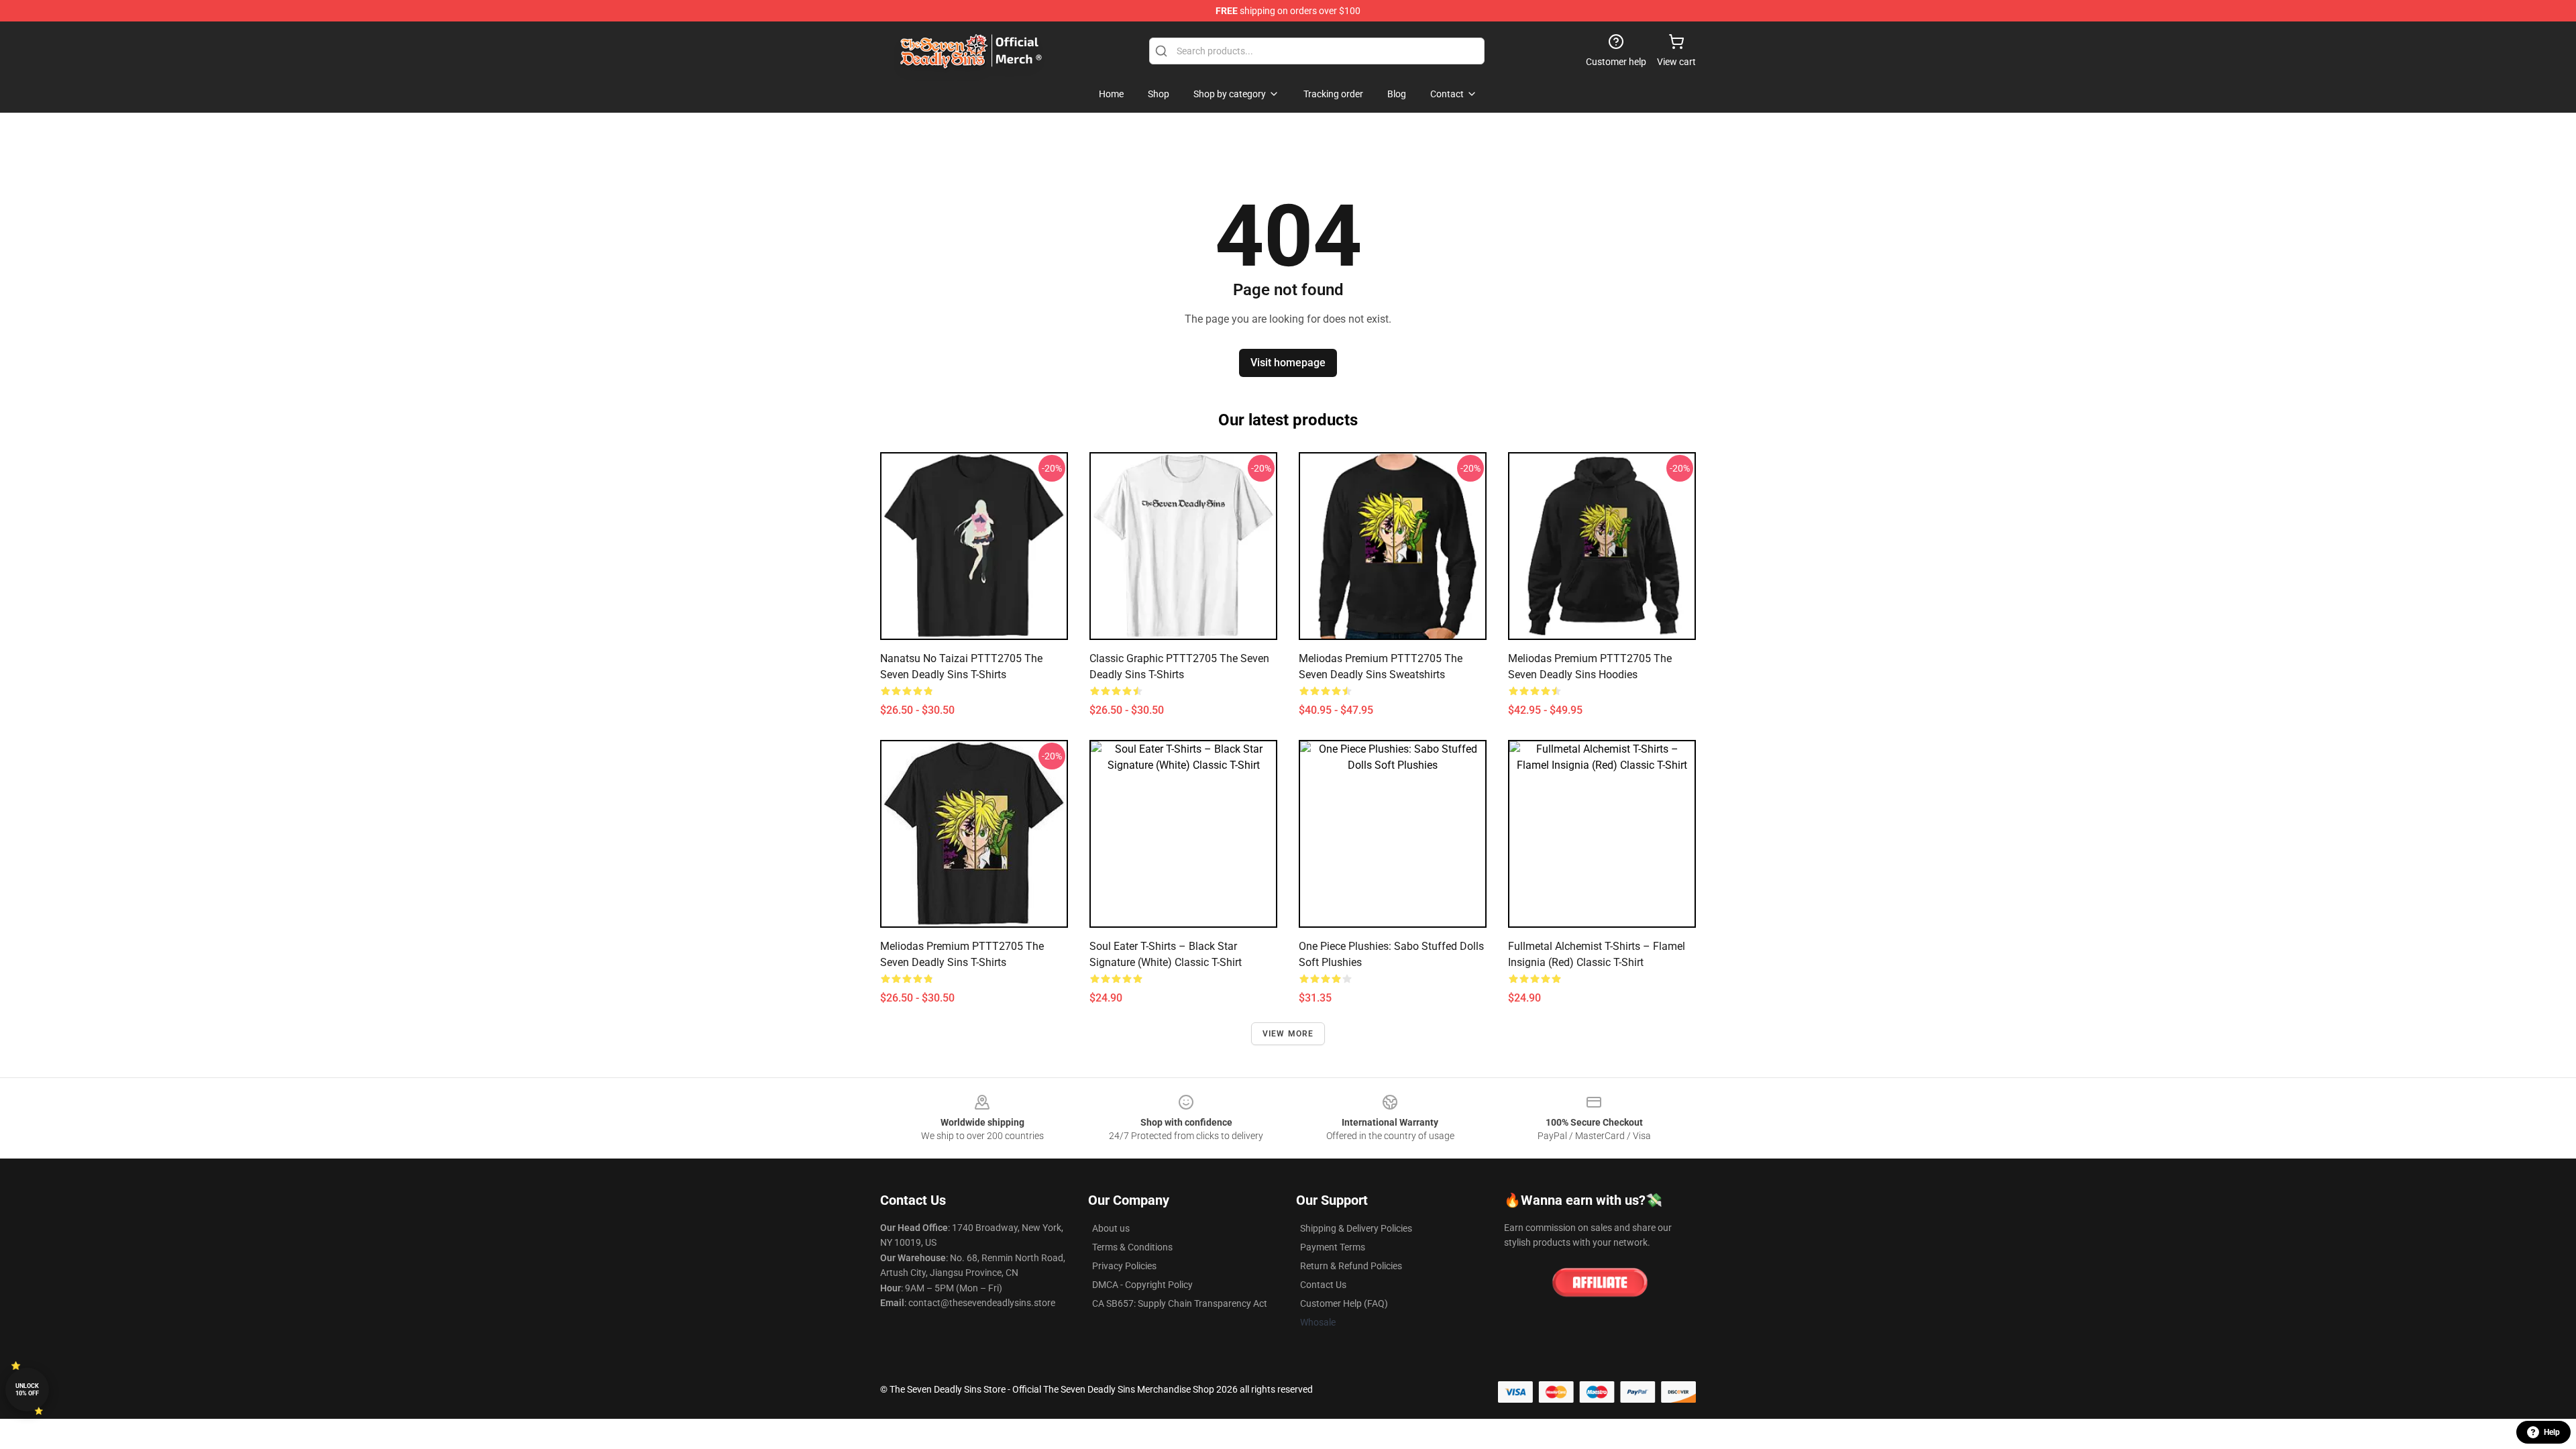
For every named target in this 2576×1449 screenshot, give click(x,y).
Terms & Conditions (1132, 1247)
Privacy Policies (1124, 1266)
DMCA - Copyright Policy (1142, 1285)
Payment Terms (1333, 1247)
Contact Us (1323, 1285)
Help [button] (2552, 1432)
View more (1288, 1034)
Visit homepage (1288, 363)
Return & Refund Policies (1351, 1266)
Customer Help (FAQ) (1344, 1303)
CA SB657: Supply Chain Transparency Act (1180, 1303)
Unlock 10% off (27, 1390)
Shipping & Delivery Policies (1356, 1228)
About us (1111, 1228)
